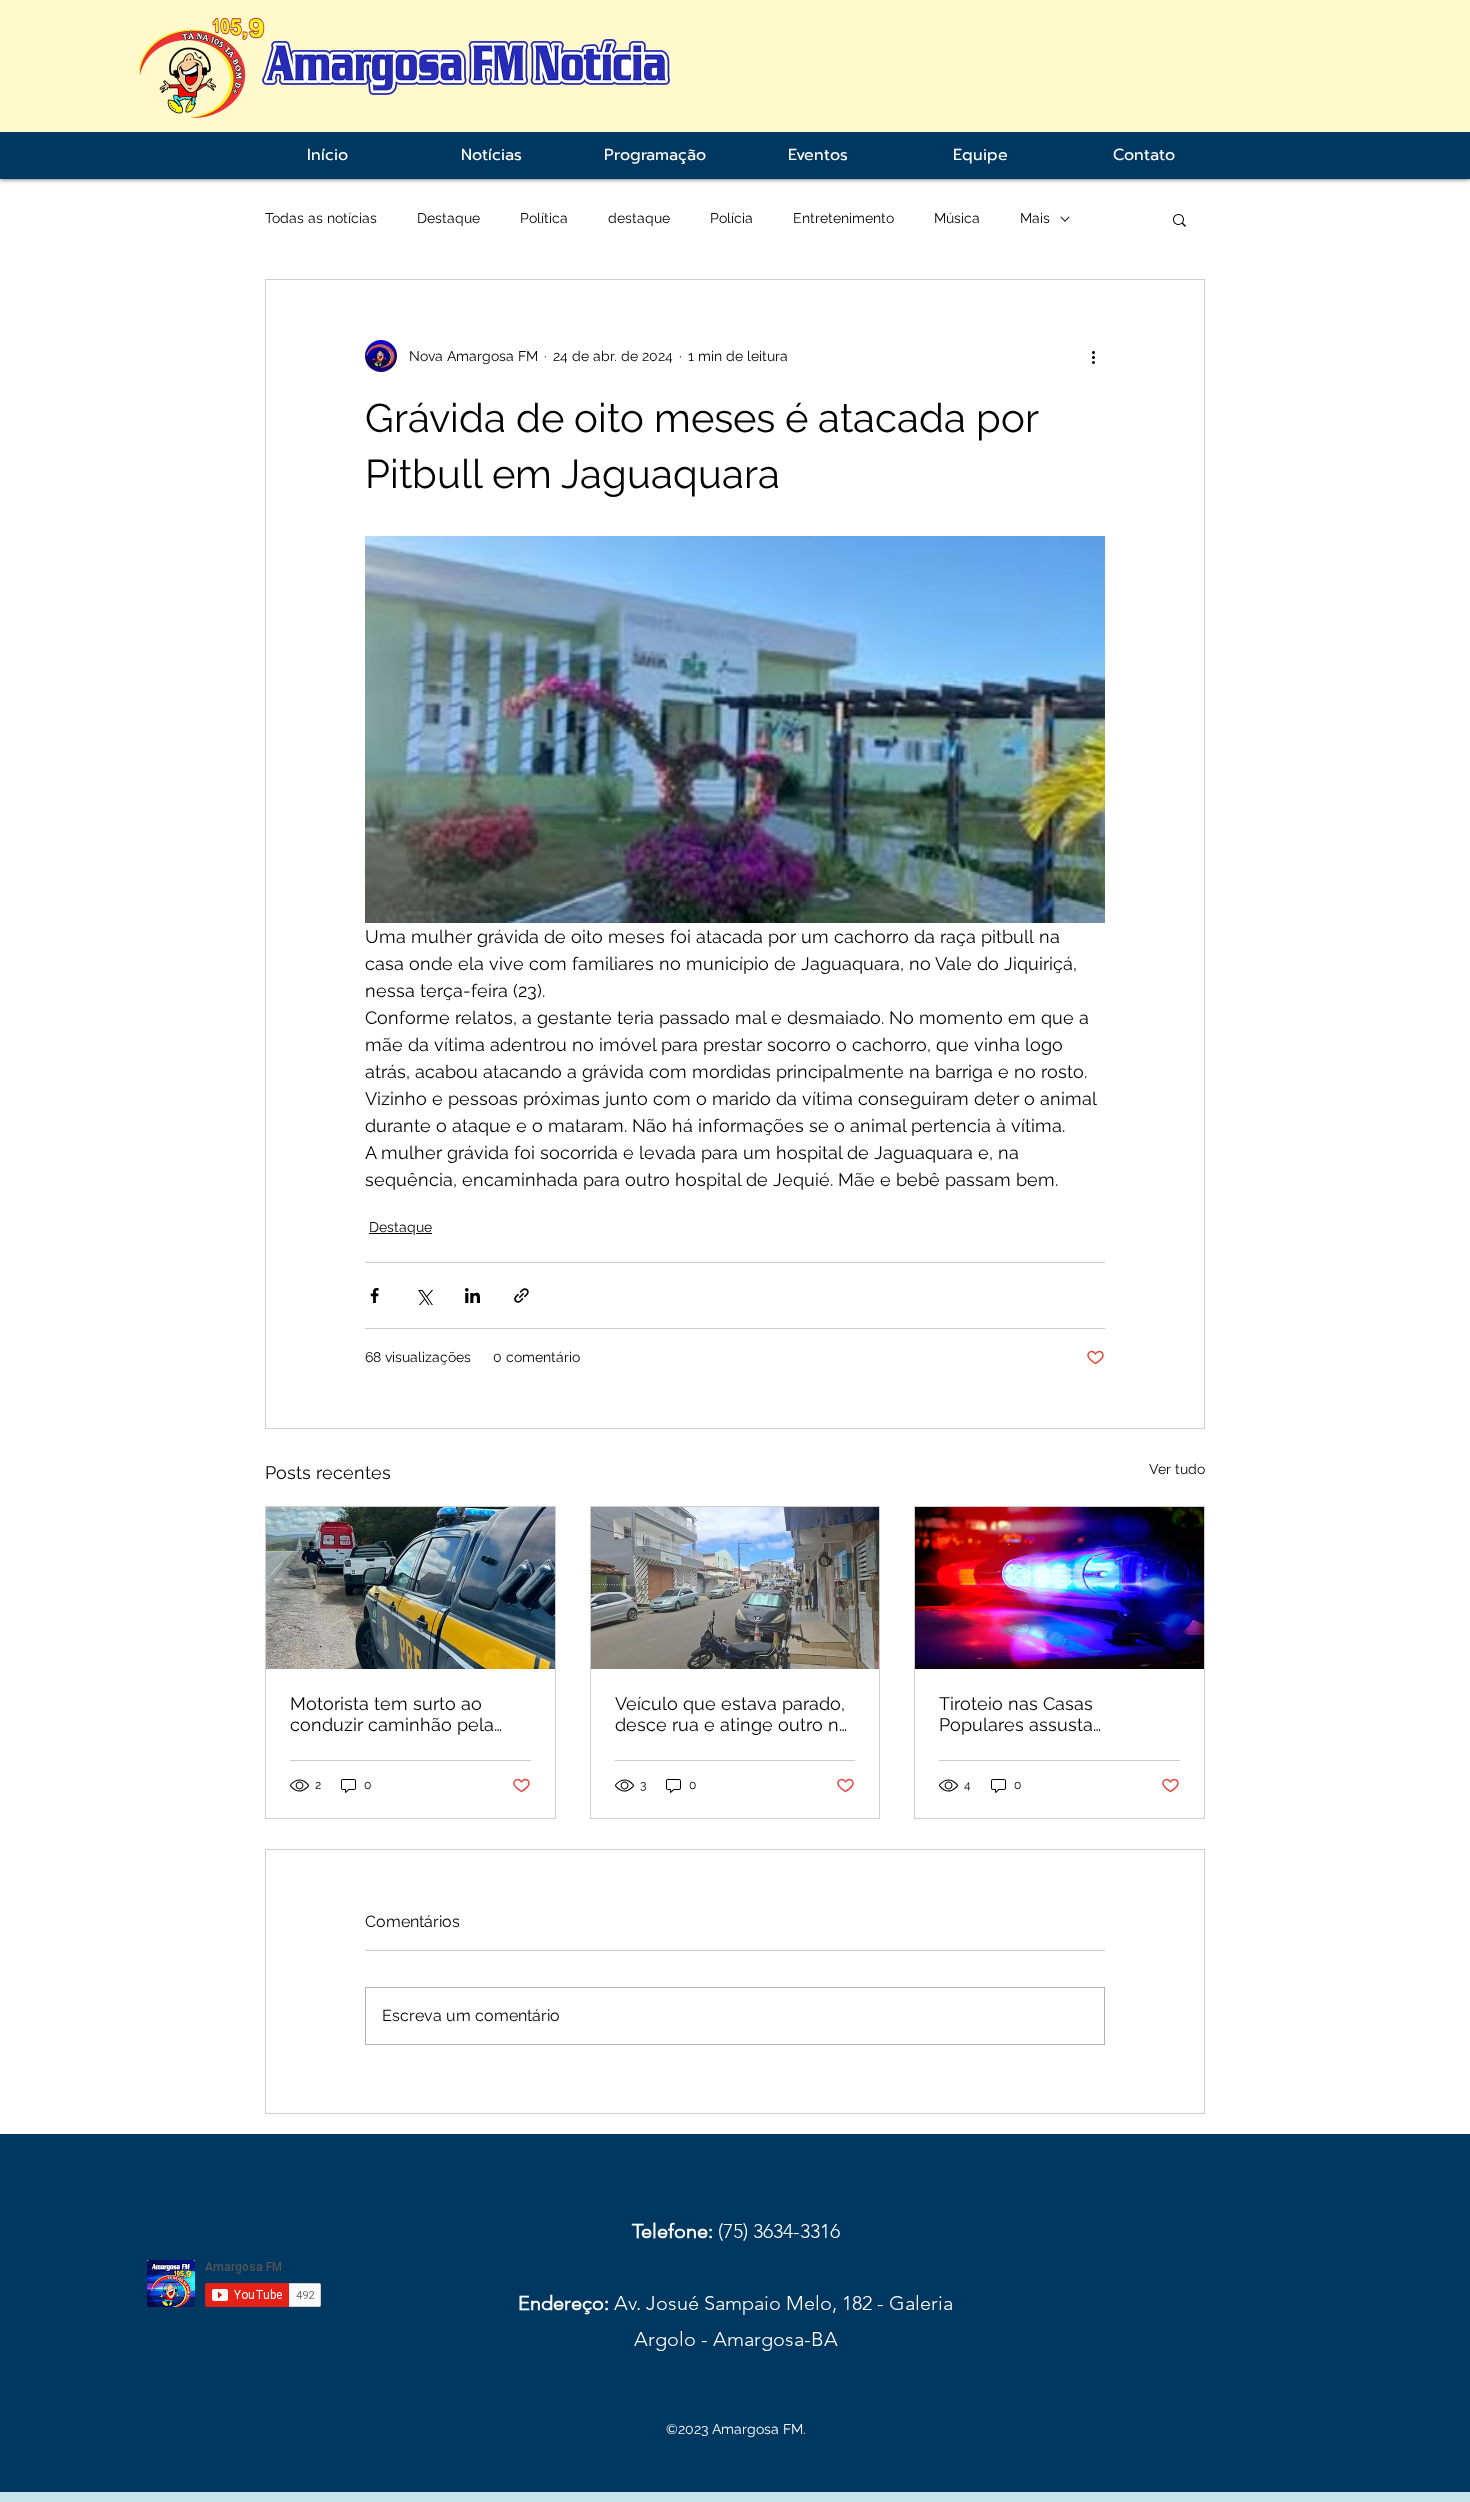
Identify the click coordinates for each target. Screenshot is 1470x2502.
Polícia (731, 218)
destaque (639, 218)
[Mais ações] (1093, 356)
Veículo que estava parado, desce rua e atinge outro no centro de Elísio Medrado (732, 1714)
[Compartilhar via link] (521, 1295)
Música (957, 218)
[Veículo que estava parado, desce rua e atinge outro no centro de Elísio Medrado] (735, 1588)
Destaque (448, 218)
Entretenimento (843, 218)
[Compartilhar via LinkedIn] (472, 1295)
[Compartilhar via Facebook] (374, 1295)
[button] (1179, 219)
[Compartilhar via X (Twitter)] (423, 1295)
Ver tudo (1177, 1469)
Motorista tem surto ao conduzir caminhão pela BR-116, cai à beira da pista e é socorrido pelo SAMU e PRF (404, 1714)
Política (544, 218)
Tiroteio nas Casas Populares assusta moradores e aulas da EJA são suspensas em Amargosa (1049, 1714)
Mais (1035, 218)
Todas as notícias (321, 218)
